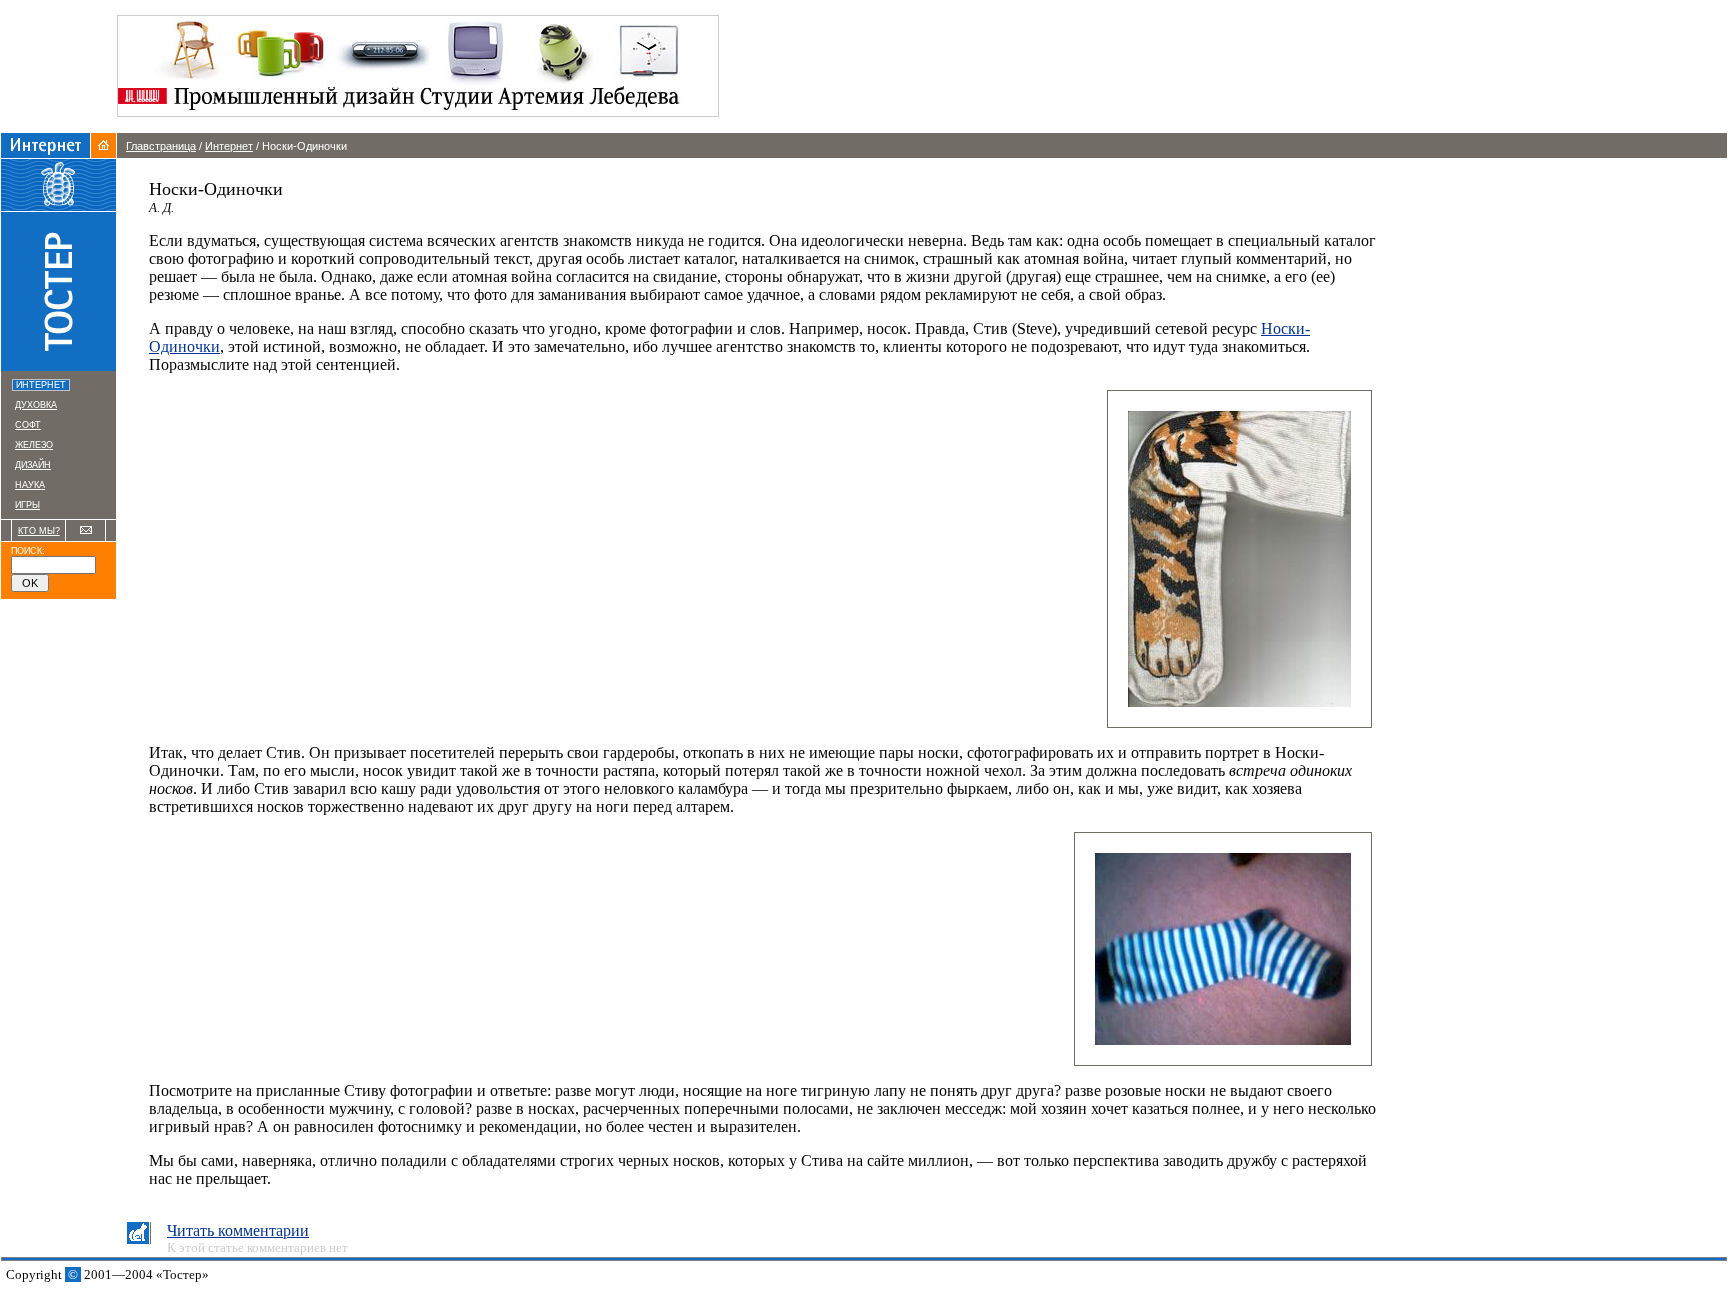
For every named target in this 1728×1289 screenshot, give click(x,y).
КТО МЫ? (39, 531)
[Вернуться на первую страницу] (103, 152)
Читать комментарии (238, 1230)
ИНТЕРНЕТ (42, 385)
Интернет (229, 146)
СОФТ (28, 425)
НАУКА (30, 485)
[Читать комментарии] (138, 1238)
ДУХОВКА (36, 405)
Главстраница (161, 146)
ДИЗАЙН (33, 465)
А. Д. (161, 207)
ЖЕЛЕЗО (34, 445)
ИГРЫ (27, 505)
